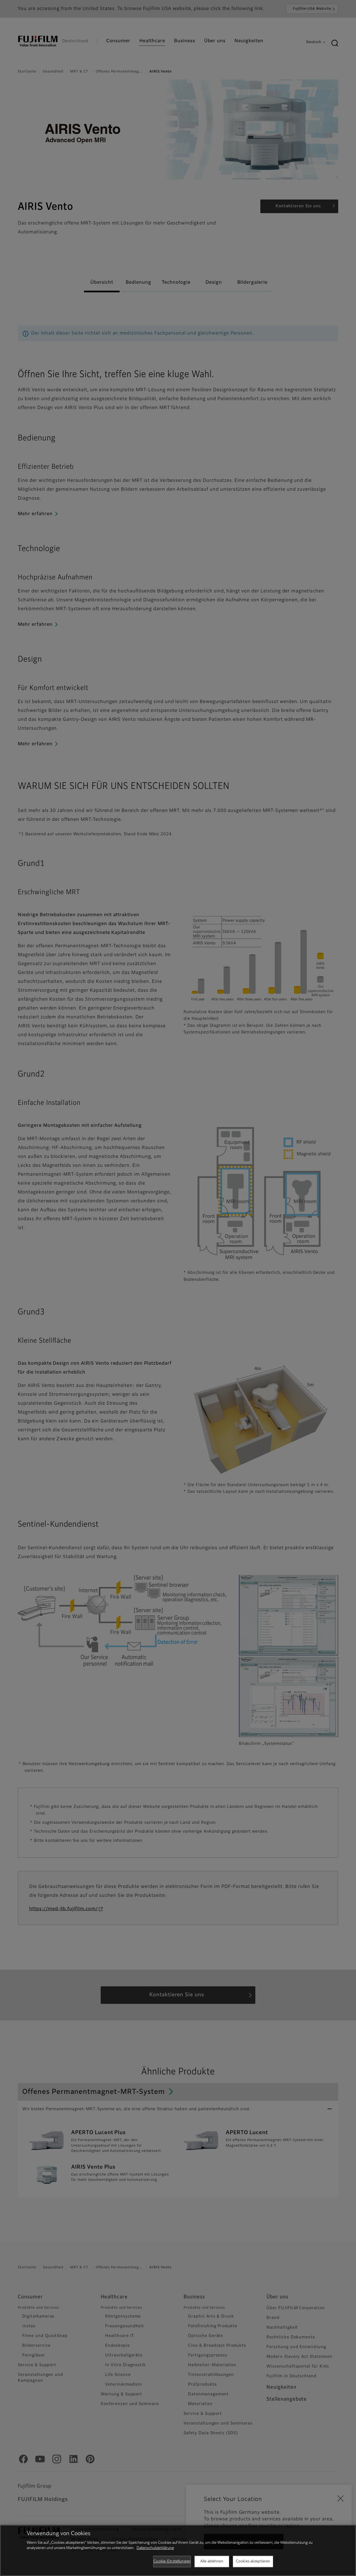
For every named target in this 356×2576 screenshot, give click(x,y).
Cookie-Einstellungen (172, 2561)
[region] (178, 2550)
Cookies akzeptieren (253, 2561)
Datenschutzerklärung (155, 2548)
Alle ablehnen (212, 2561)
